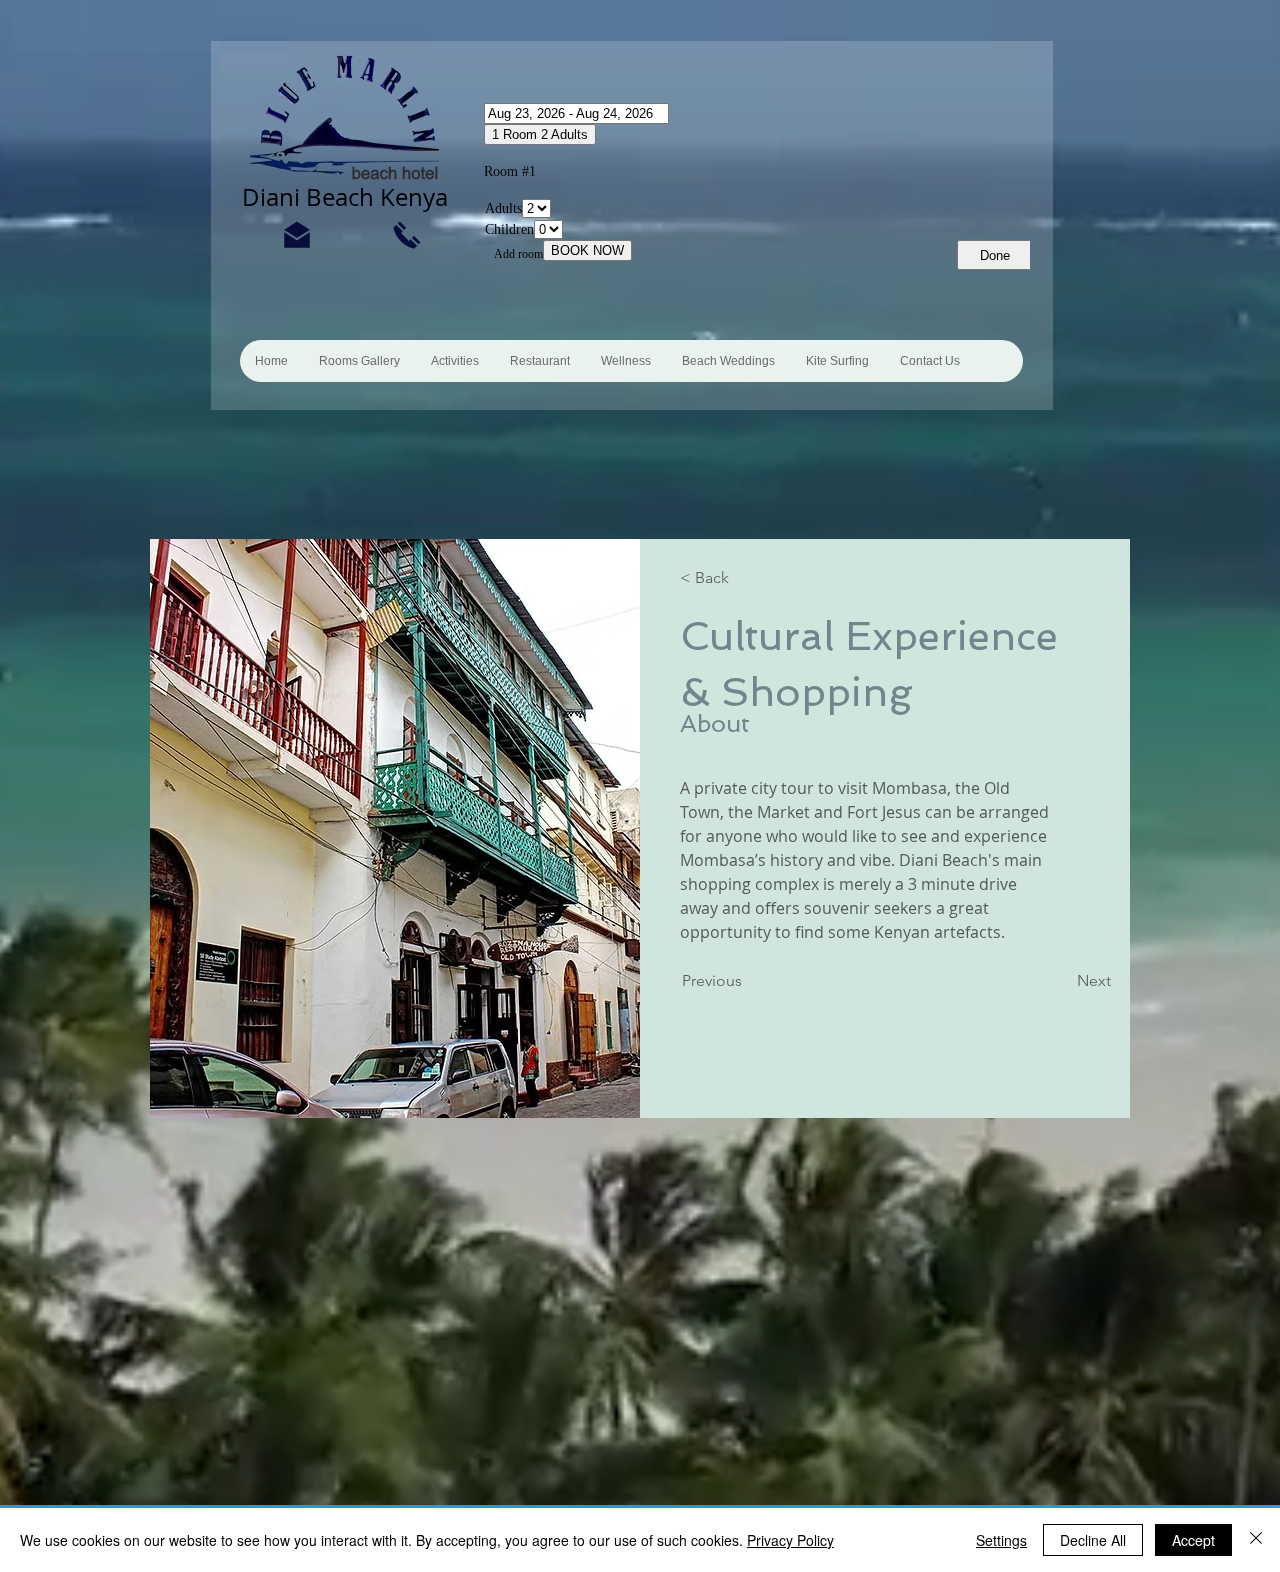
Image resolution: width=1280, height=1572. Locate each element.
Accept (1193, 1540)
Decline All (1093, 1540)
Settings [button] (1001, 1540)
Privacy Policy (790, 1540)
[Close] (1256, 1540)
